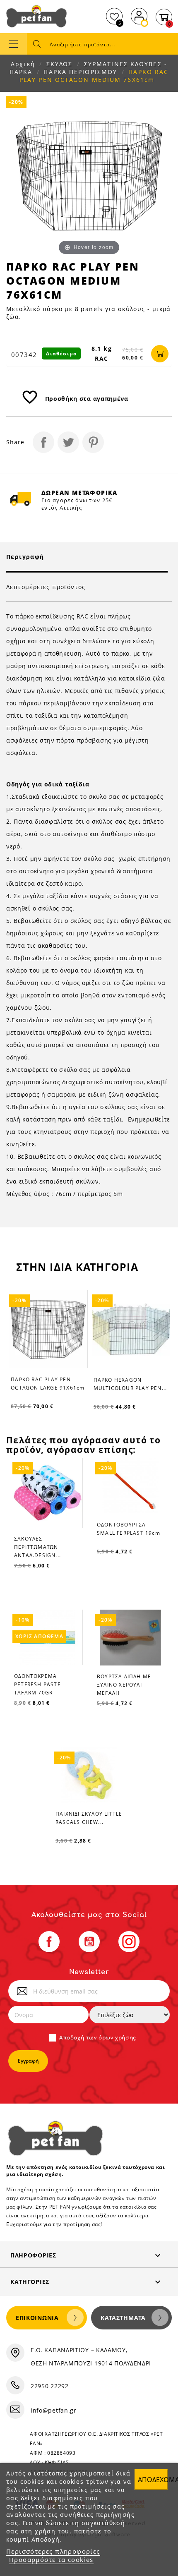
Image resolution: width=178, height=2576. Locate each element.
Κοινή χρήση (43, 442)
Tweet (68, 442)
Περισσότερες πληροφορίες (53, 2551)
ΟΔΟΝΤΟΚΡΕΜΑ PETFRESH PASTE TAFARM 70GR (37, 1684)
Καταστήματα (123, 2318)
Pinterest (93, 442)
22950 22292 (50, 2386)
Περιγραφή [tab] (25, 557)
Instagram (129, 1942)
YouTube (89, 1942)
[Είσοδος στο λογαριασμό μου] (139, 15)
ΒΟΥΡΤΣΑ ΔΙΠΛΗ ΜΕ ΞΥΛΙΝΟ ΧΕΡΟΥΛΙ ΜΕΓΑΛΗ (124, 1685)
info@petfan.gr (54, 2410)
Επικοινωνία (37, 2318)
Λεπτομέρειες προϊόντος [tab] (46, 587)
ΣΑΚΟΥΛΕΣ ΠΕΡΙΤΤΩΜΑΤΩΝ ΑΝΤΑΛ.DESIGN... (37, 1547)
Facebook (49, 1942)
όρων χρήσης (117, 2038)
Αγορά (160, 354)
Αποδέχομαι (153, 2480)
